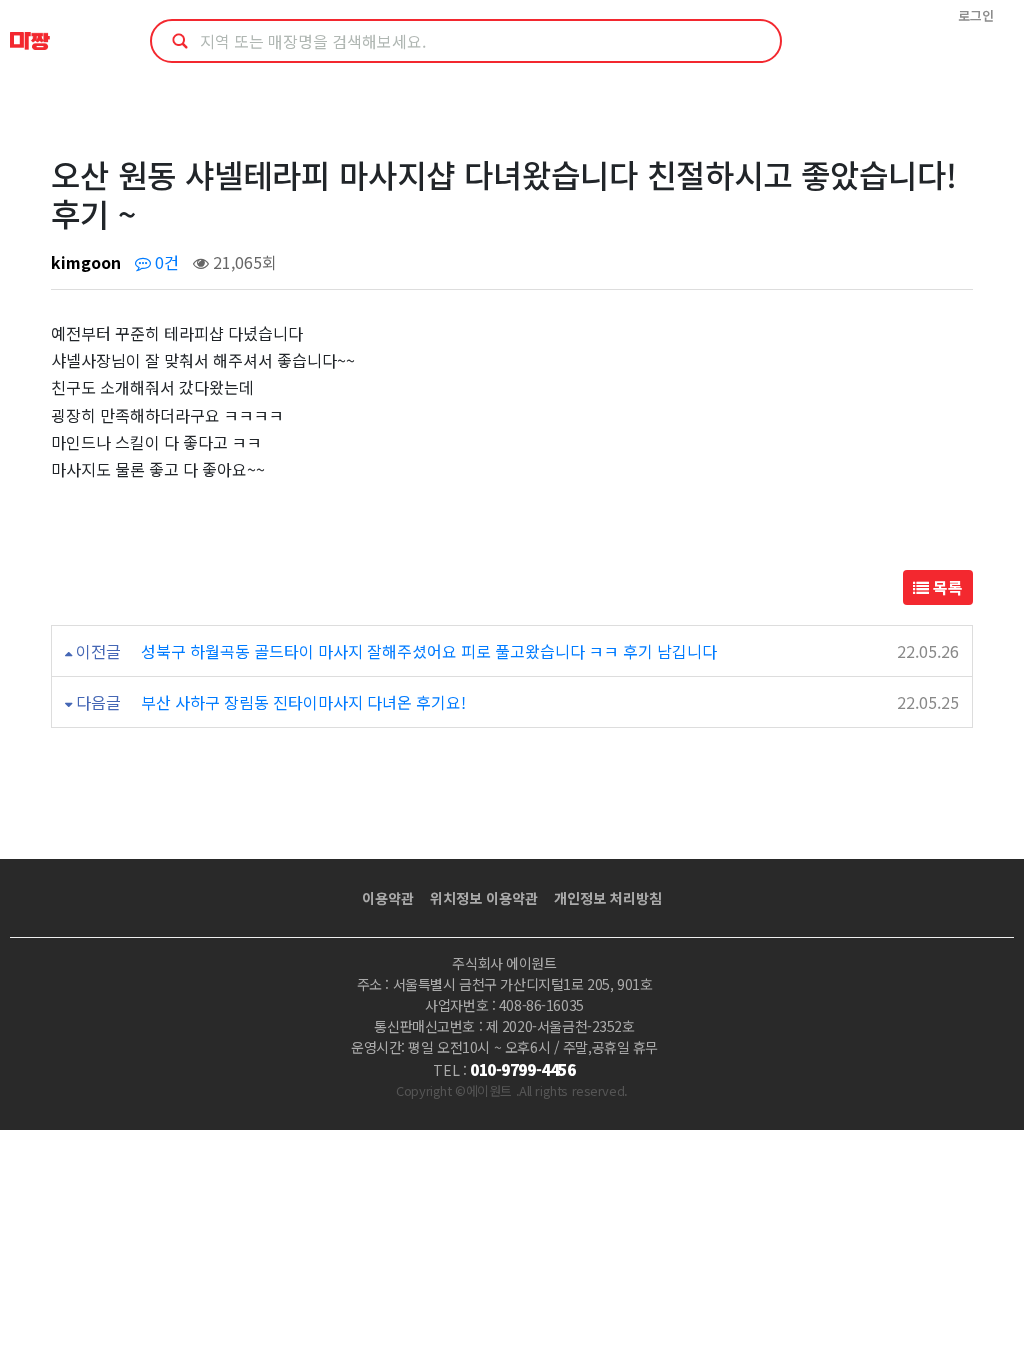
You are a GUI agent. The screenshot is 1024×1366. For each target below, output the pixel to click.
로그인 (975, 15)
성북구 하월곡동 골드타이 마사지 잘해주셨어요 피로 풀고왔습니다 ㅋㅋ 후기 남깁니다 (429, 651)
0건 (165, 262)
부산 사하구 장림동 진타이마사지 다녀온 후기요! (303, 702)
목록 (946, 587)
